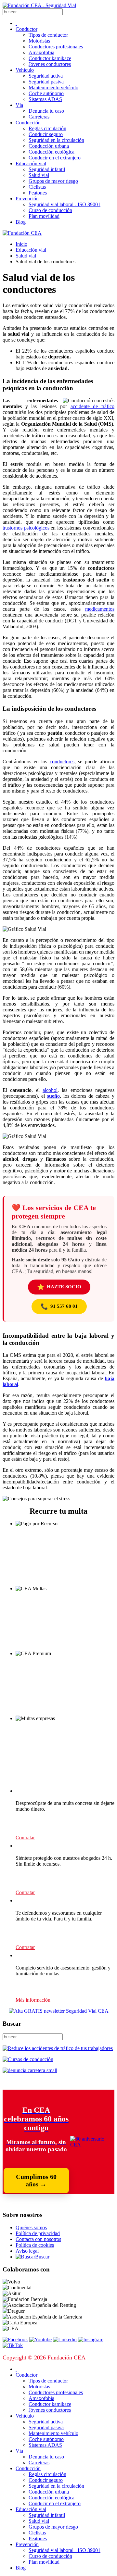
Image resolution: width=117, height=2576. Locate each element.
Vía (19, 105)
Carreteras (39, 117)
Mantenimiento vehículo (53, 88)
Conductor (26, 29)
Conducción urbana (49, 146)
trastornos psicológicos (26, 528)
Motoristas (39, 41)
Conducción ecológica (52, 152)
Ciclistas (37, 187)
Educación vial (31, 163)
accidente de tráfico (92, 406)
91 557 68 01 (59, 1307)
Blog (21, 222)
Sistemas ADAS (45, 99)
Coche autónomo (46, 93)
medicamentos (100, 609)
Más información (33, 2000)
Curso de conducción (50, 210)
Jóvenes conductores (50, 64)
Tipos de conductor (48, 35)
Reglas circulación (47, 128)
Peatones (38, 193)
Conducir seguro (46, 134)
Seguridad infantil (47, 169)
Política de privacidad (38, 2233)
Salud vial (39, 175)
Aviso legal (27, 2251)
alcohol (50, 1090)
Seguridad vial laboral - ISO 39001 (65, 204)
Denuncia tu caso (46, 111)
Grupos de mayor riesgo (53, 181)
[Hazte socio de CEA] (92, 2145)
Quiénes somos (31, 2227)
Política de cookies (35, 2245)
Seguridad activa (46, 76)
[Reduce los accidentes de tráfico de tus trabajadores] (58, 2048)
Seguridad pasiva (46, 82)
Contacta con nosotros (38, 2239)
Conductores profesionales (56, 47)
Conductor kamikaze (50, 58)
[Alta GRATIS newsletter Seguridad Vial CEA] (59, 2011)
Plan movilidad (44, 216)
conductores (62, 762)
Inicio (21, 244)
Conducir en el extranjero (55, 158)
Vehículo (25, 70)
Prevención (27, 199)
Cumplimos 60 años (36, 2180)
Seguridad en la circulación (56, 140)
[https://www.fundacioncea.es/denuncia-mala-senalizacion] (30, 2070)
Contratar (25, 1838)
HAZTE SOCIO (59, 1287)
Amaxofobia (41, 52)
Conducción (28, 123)
